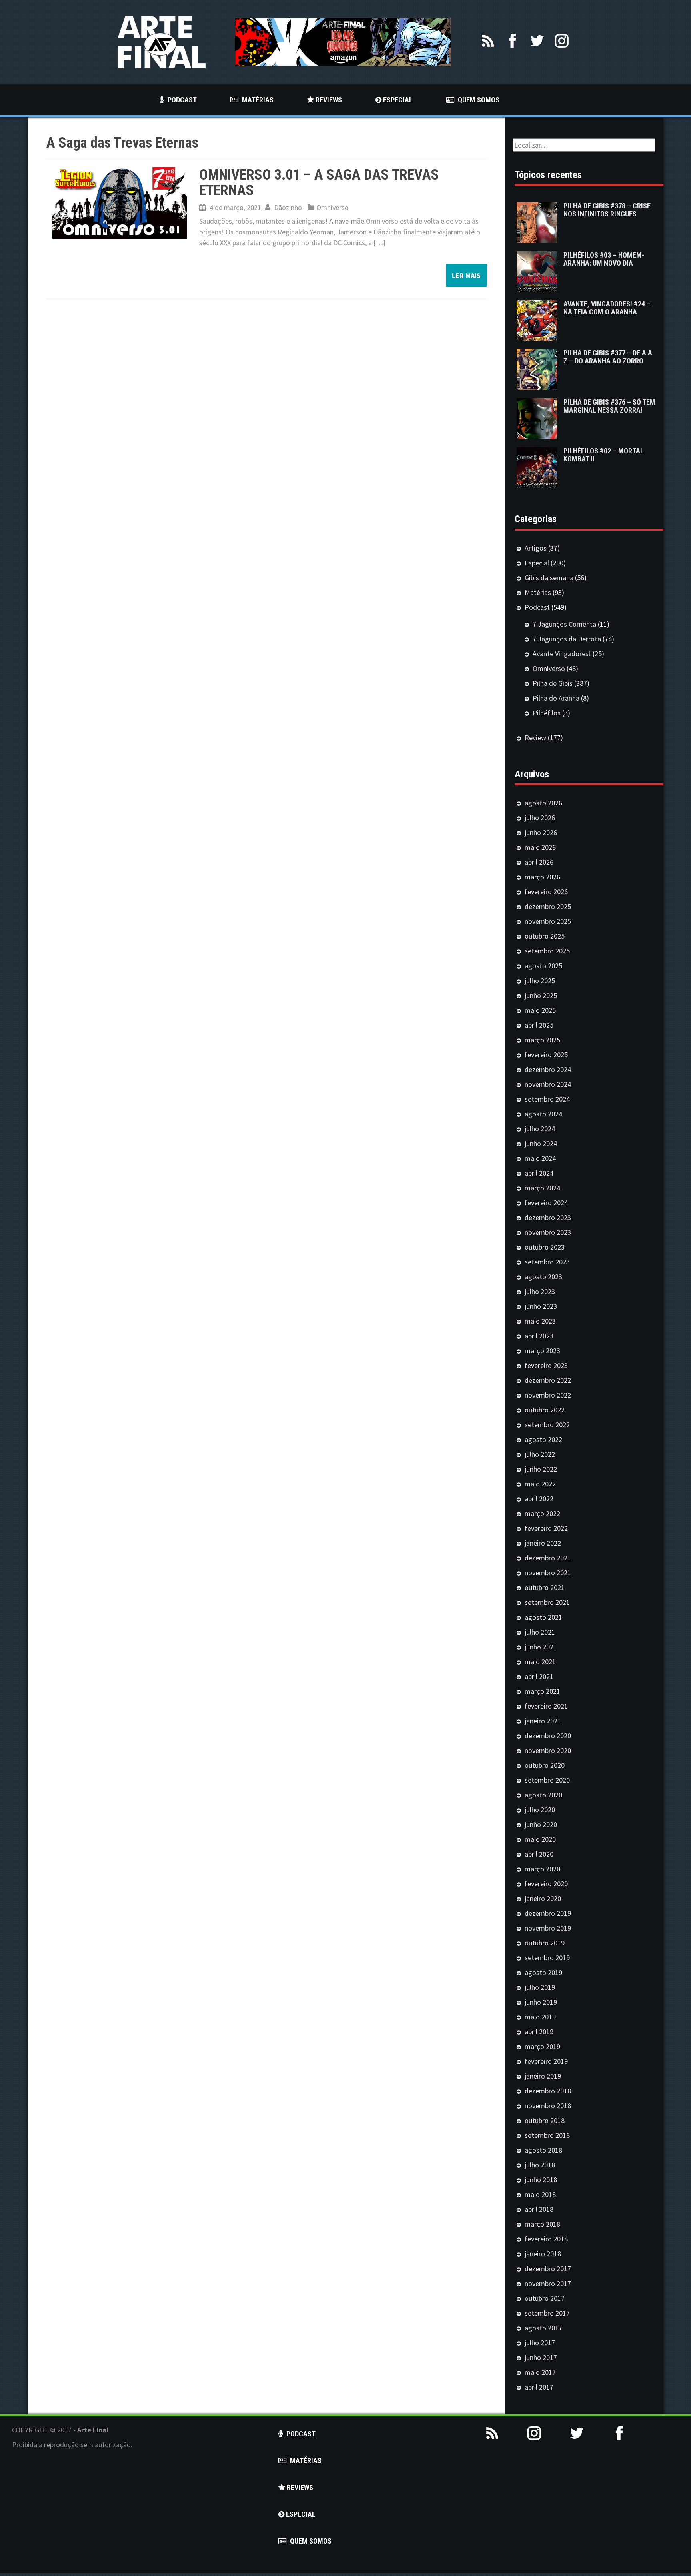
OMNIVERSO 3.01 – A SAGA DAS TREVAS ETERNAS (319, 183)
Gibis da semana (549, 578)
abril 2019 (539, 2032)
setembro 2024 (547, 1099)
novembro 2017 (548, 2283)
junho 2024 (541, 1143)
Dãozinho (288, 207)
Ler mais (466, 275)
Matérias (538, 592)
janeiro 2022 (543, 1543)
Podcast (537, 607)
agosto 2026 (543, 803)
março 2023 (542, 1351)
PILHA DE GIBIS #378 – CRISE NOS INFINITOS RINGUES (607, 210)
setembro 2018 (547, 2135)
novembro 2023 (548, 1232)
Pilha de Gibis (553, 683)
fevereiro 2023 (546, 1365)
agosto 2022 (543, 1439)
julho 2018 (540, 2165)
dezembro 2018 (548, 2091)
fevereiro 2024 (546, 1203)
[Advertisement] (576, 2517)
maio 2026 (540, 847)
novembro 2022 (548, 1395)
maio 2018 (540, 2194)
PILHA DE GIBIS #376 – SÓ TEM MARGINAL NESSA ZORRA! (609, 406)
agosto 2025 (543, 966)
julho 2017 (540, 2343)
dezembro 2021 (548, 1558)
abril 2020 (539, 1854)
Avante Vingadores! (562, 654)
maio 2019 (540, 2017)
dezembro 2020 (548, 1736)
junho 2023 (541, 1306)
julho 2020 (540, 1810)
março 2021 (542, 1691)
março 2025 (542, 1040)
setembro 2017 (547, 2313)
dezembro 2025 (548, 906)
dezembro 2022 (548, 1380)
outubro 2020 (545, 1765)
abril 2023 (539, 1336)
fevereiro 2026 (546, 892)
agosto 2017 (543, 2328)
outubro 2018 (545, 2120)
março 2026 (542, 877)
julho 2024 (540, 1129)
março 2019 (542, 2046)
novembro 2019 (548, 1928)
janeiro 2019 (543, 2076)
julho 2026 (540, 818)
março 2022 (542, 1513)
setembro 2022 (547, 1425)
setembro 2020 (547, 1780)
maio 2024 (540, 1158)
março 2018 (542, 2224)
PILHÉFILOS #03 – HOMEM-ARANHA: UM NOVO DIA (604, 259)
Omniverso (333, 207)
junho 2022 (541, 1469)
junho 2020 (541, 1824)
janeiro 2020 (543, 1898)
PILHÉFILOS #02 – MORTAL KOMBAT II (604, 455)
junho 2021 (541, 1647)
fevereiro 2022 (546, 1528)
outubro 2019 (545, 1943)
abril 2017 (539, 2387)
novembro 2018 (548, 2106)
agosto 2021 (543, 1617)
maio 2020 (540, 1839)
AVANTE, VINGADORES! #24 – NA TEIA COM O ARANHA (607, 308)
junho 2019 (541, 2002)
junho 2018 (541, 2180)
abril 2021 (539, 1676)
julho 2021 (540, 1632)
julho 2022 (540, 1454)
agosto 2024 (543, 1114)
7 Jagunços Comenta (564, 624)
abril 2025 (539, 1025)
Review (535, 738)
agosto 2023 (543, 1277)
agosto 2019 (543, 1972)
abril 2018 (539, 2209)
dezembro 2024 (548, 1069)
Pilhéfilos (547, 713)
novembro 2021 (548, 1573)
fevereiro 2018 (546, 2239)
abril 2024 (539, 1173)
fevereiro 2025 (546, 1055)
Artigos (536, 548)
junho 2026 (541, 832)
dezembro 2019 (548, 1913)
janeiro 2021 (543, 1721)
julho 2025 (540, 981)
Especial (537, 563)
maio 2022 (540, 1484)
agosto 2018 (543, 2150)
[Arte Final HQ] (162, 41)
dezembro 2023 (548, 1217)
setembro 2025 (547, 951)
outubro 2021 (545, 1587)
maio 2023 (540, 1321)
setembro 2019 (547, 1958)
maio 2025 (540, 1010)
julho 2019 (540, 1987)
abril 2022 (539, 1499)
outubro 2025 (545, 936)
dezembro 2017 (548, 2269)
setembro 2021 (547, 1602)
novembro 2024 (548, 1084)
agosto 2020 (543, 1795)
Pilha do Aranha (556, 698)
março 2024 (542, 1188)
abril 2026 (539, 862)
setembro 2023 (547, 1262)
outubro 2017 (545, 2298)
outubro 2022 (545, 1410)
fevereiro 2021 (546, 1706)
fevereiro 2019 (546, 2061)
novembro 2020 (548, 1750)
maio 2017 (540, 2372)
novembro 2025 (548, 921)
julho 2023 (540, 1291)
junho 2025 (541, 995)
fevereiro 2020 (546, 1884)
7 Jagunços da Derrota (567, 639)
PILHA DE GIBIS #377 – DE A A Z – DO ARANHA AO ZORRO (608, 357)
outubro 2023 (545, 1247)
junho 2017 (541, 2357)
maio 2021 (540, 1662)
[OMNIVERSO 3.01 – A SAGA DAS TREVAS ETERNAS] (120, 202)
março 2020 (542, 1869)
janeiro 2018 (543, 2254)
